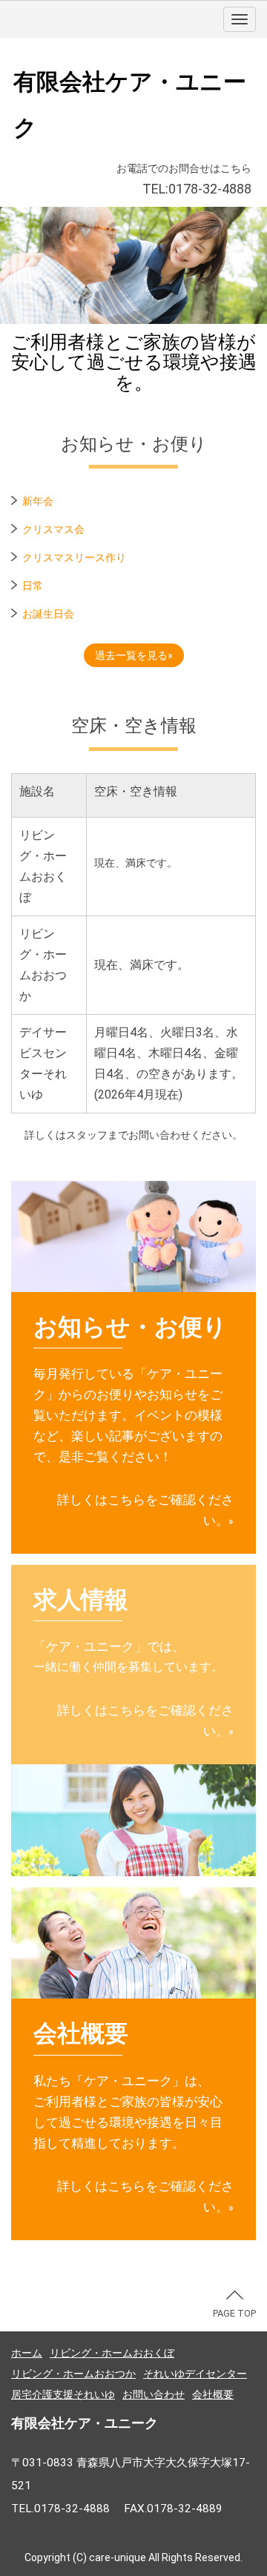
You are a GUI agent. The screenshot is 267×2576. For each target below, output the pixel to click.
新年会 (38, 501)
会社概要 (213, 2394)
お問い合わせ (154, 2394)
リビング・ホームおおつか (73, 2374)
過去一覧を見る (131, 655)
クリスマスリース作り (74, 557)
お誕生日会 (48, 614)
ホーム (27, 2353)
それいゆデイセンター (195, 2374)
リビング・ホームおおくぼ (112, 2353)
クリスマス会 (53, 529)
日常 (33, 586)
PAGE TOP (234, 2313)
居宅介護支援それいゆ (63, 2394)
